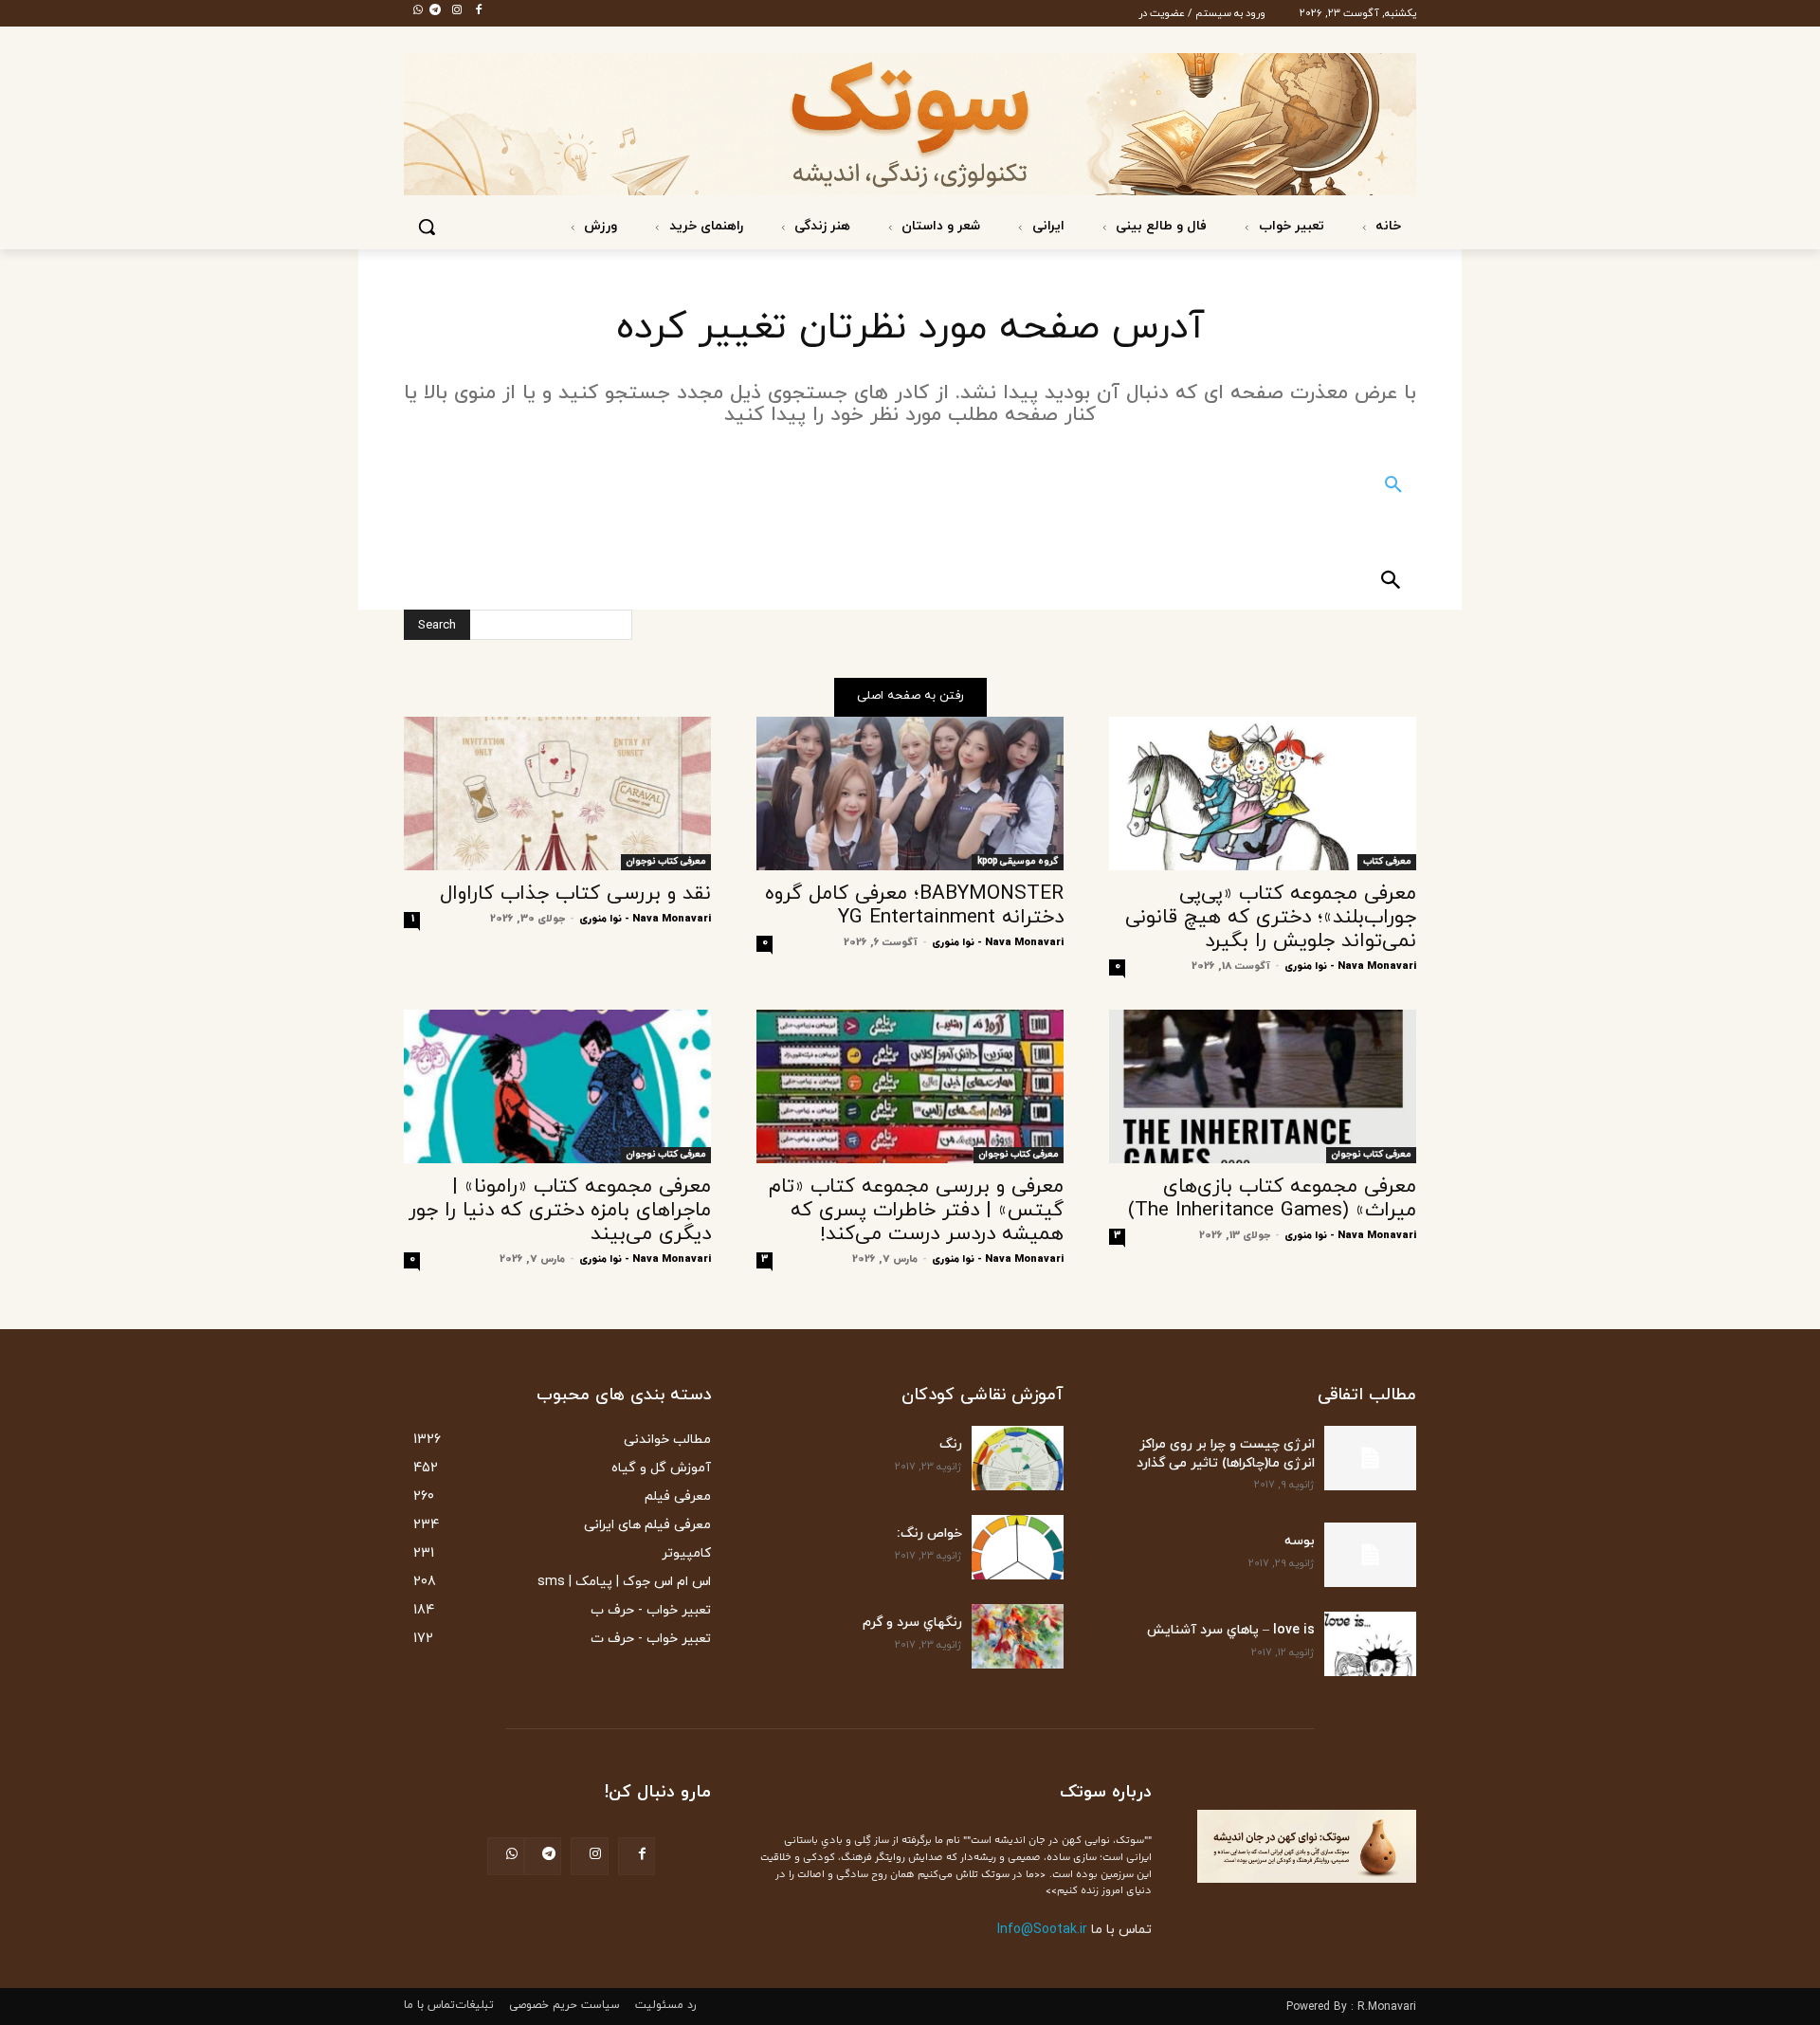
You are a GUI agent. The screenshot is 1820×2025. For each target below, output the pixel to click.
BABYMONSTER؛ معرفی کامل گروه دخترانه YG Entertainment (914, 906)
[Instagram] (451, 11)
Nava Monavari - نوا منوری (1350, 966)
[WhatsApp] (412, 11)
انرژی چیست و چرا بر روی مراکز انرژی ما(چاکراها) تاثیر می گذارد (1226, 1454)
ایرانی (1046, 226)
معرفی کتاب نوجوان (666, 861)
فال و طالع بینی (1159, 226)
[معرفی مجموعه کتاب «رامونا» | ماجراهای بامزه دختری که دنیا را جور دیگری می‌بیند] (557, 1086)
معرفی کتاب (1387, 861)
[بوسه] (1370, 1555)
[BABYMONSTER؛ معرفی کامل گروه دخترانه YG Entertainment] (910, 794)
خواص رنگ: (929, 1533)
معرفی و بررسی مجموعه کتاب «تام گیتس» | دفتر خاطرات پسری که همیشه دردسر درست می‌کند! (916, 1211)
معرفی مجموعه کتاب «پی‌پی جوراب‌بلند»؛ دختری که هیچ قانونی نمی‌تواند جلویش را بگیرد (1271, 918)
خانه (1386, 226)
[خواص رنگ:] (1018, 1547)
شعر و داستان (939, 226)
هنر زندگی (820, 226)
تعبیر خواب (1290, 226)
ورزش (599, 226)
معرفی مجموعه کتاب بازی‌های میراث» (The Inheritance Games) (1272, 1199)
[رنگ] (1018, 1458)
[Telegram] (429, 11)
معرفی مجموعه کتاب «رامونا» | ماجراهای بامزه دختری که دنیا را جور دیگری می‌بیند (560, 1211)
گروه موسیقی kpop (1018, 861)
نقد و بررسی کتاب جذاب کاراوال (575, 894)
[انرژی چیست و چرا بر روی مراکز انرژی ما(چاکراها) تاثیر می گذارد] (1370, 1458)
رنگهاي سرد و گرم (912, 1623)
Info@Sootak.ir (1042, 1930)
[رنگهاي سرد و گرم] (1018, 1636)
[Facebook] (473, 11)
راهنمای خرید (704, 226)
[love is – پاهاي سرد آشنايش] (1370, 1644)
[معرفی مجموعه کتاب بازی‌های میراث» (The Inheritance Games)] (1263, 1086)
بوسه (1300, 1541)
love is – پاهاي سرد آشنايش (1231, 1630)
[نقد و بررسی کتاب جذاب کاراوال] (557, 794)
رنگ (951, 1444)
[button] (427, 227)
